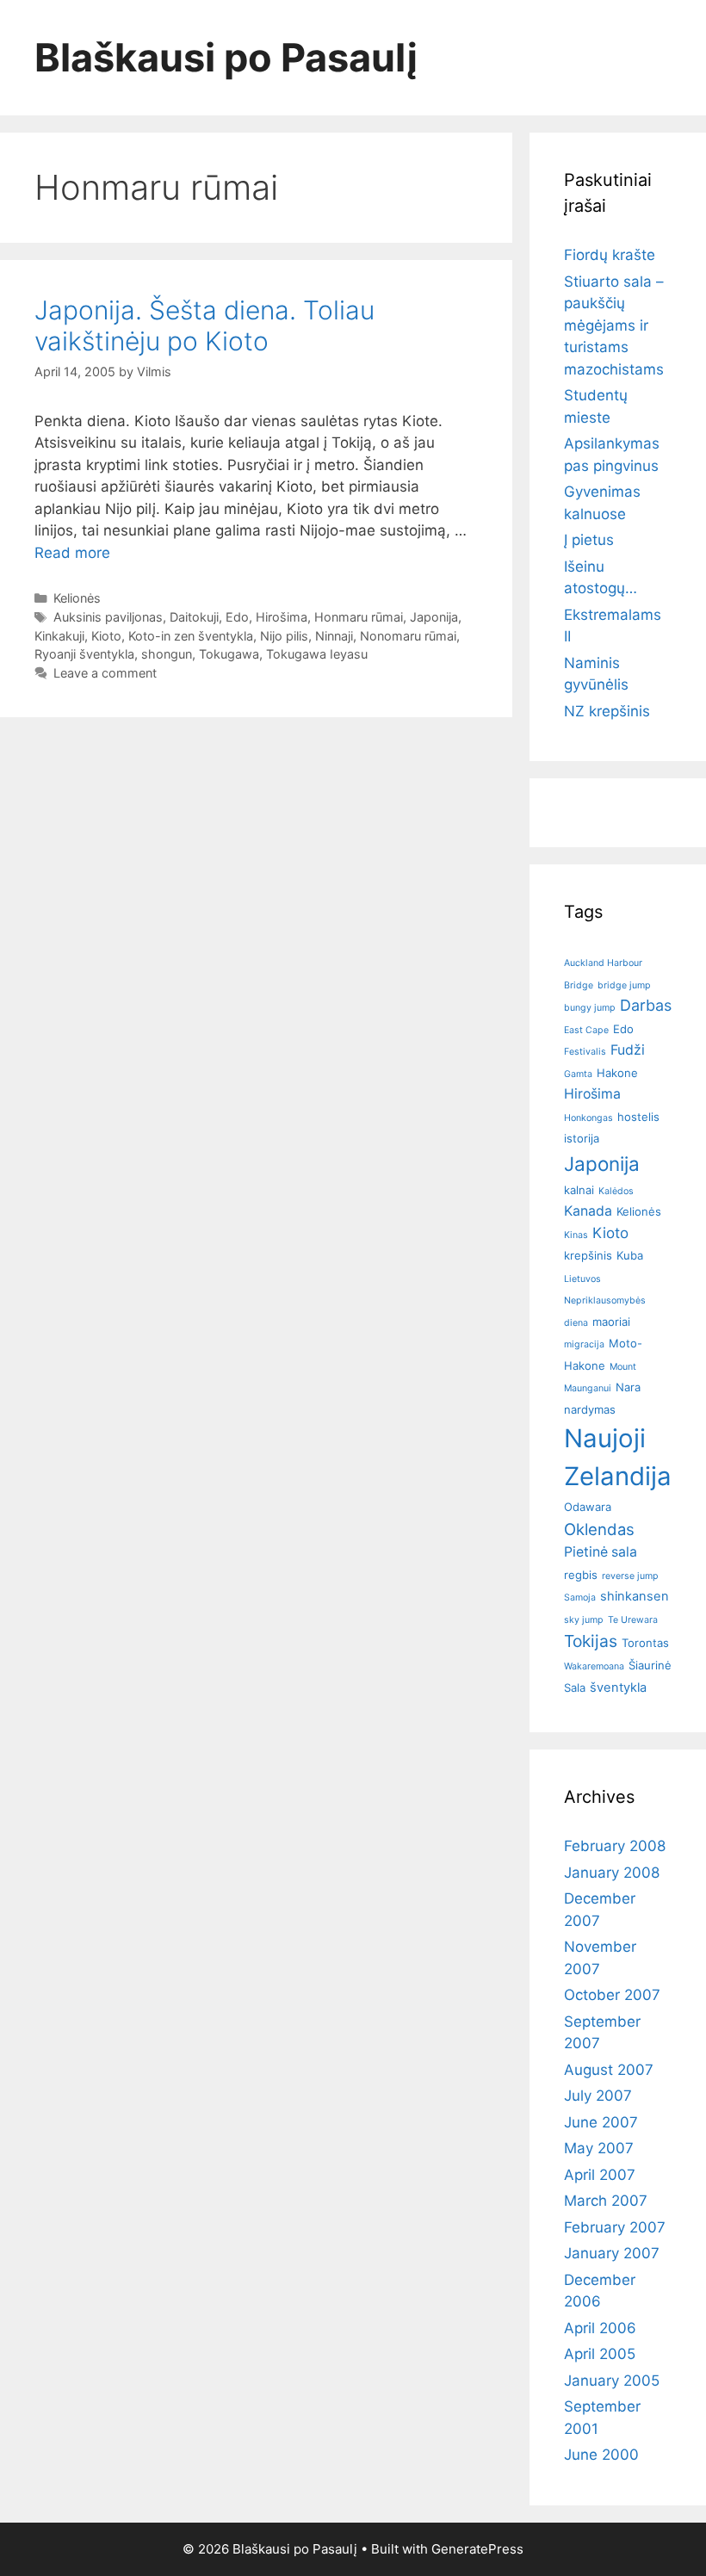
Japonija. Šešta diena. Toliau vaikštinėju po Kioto (204, 325)
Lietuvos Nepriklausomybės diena (605, 1301)
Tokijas (591, 1641)
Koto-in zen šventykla (191, 636)
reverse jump (630, 1576)
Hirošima (282, 617)
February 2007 (615, 2227)
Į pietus (589, 540)
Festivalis (585, 1052)
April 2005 (600, 2354)
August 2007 (609, 2070)
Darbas (646, 1005)
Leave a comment (105, 673)
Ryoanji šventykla (84, 654)
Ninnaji (334, 636)
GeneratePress (477, 2549)
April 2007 (600, 2175)
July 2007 (598, 2096)
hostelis (638, 1117)
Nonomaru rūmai (408, 636)
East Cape (586, 1030)
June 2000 (601, 2455)
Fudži (628, 1050)
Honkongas (588, 1118)
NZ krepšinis (607, 711)
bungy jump (590, 1008)
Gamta (578, 1074)
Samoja (580, 1598)
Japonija (434, 617)
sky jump (584, 1620)
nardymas (590, 1409)
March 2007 (606, 2201)
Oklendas (599, 1529)
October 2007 (612, 1995)
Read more (72, 553)
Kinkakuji (59, 636)
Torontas (645, 1643)
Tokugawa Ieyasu (317, 654)
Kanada (588, 1211)
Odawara (588, 1507)
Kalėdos (616, 1191)
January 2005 (612, 2381)
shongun (167, 654)
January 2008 (612, 1873)
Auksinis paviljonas (108, 617)
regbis (581, 1575)
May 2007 (599, 2148)
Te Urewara (633, 1620)
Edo (237, 617)
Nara (628, 1387)
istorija (582, 1138)
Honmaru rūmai (359, 617)
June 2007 (601, 2122)
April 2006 (600, 2328)
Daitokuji (194, 617)
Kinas (576, 1235)
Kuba (630, 1255)
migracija (584, 1344)
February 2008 (615, 1846)
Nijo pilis (284, 636)
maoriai (611, 1322)
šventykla (618, 1687)
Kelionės (77, 598)
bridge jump (624, 985)
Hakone (617, 1073)
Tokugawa (229, 654)
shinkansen (635, 1596)
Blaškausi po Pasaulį (226, 57)
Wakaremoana (594, 1666)
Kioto (106, 636)
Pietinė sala (601, 1552)
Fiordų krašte (610, 255)
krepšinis (588, 1255)
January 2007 (612, 2253)
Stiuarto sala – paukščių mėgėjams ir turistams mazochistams (614, 325)
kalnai (579, 1190)
